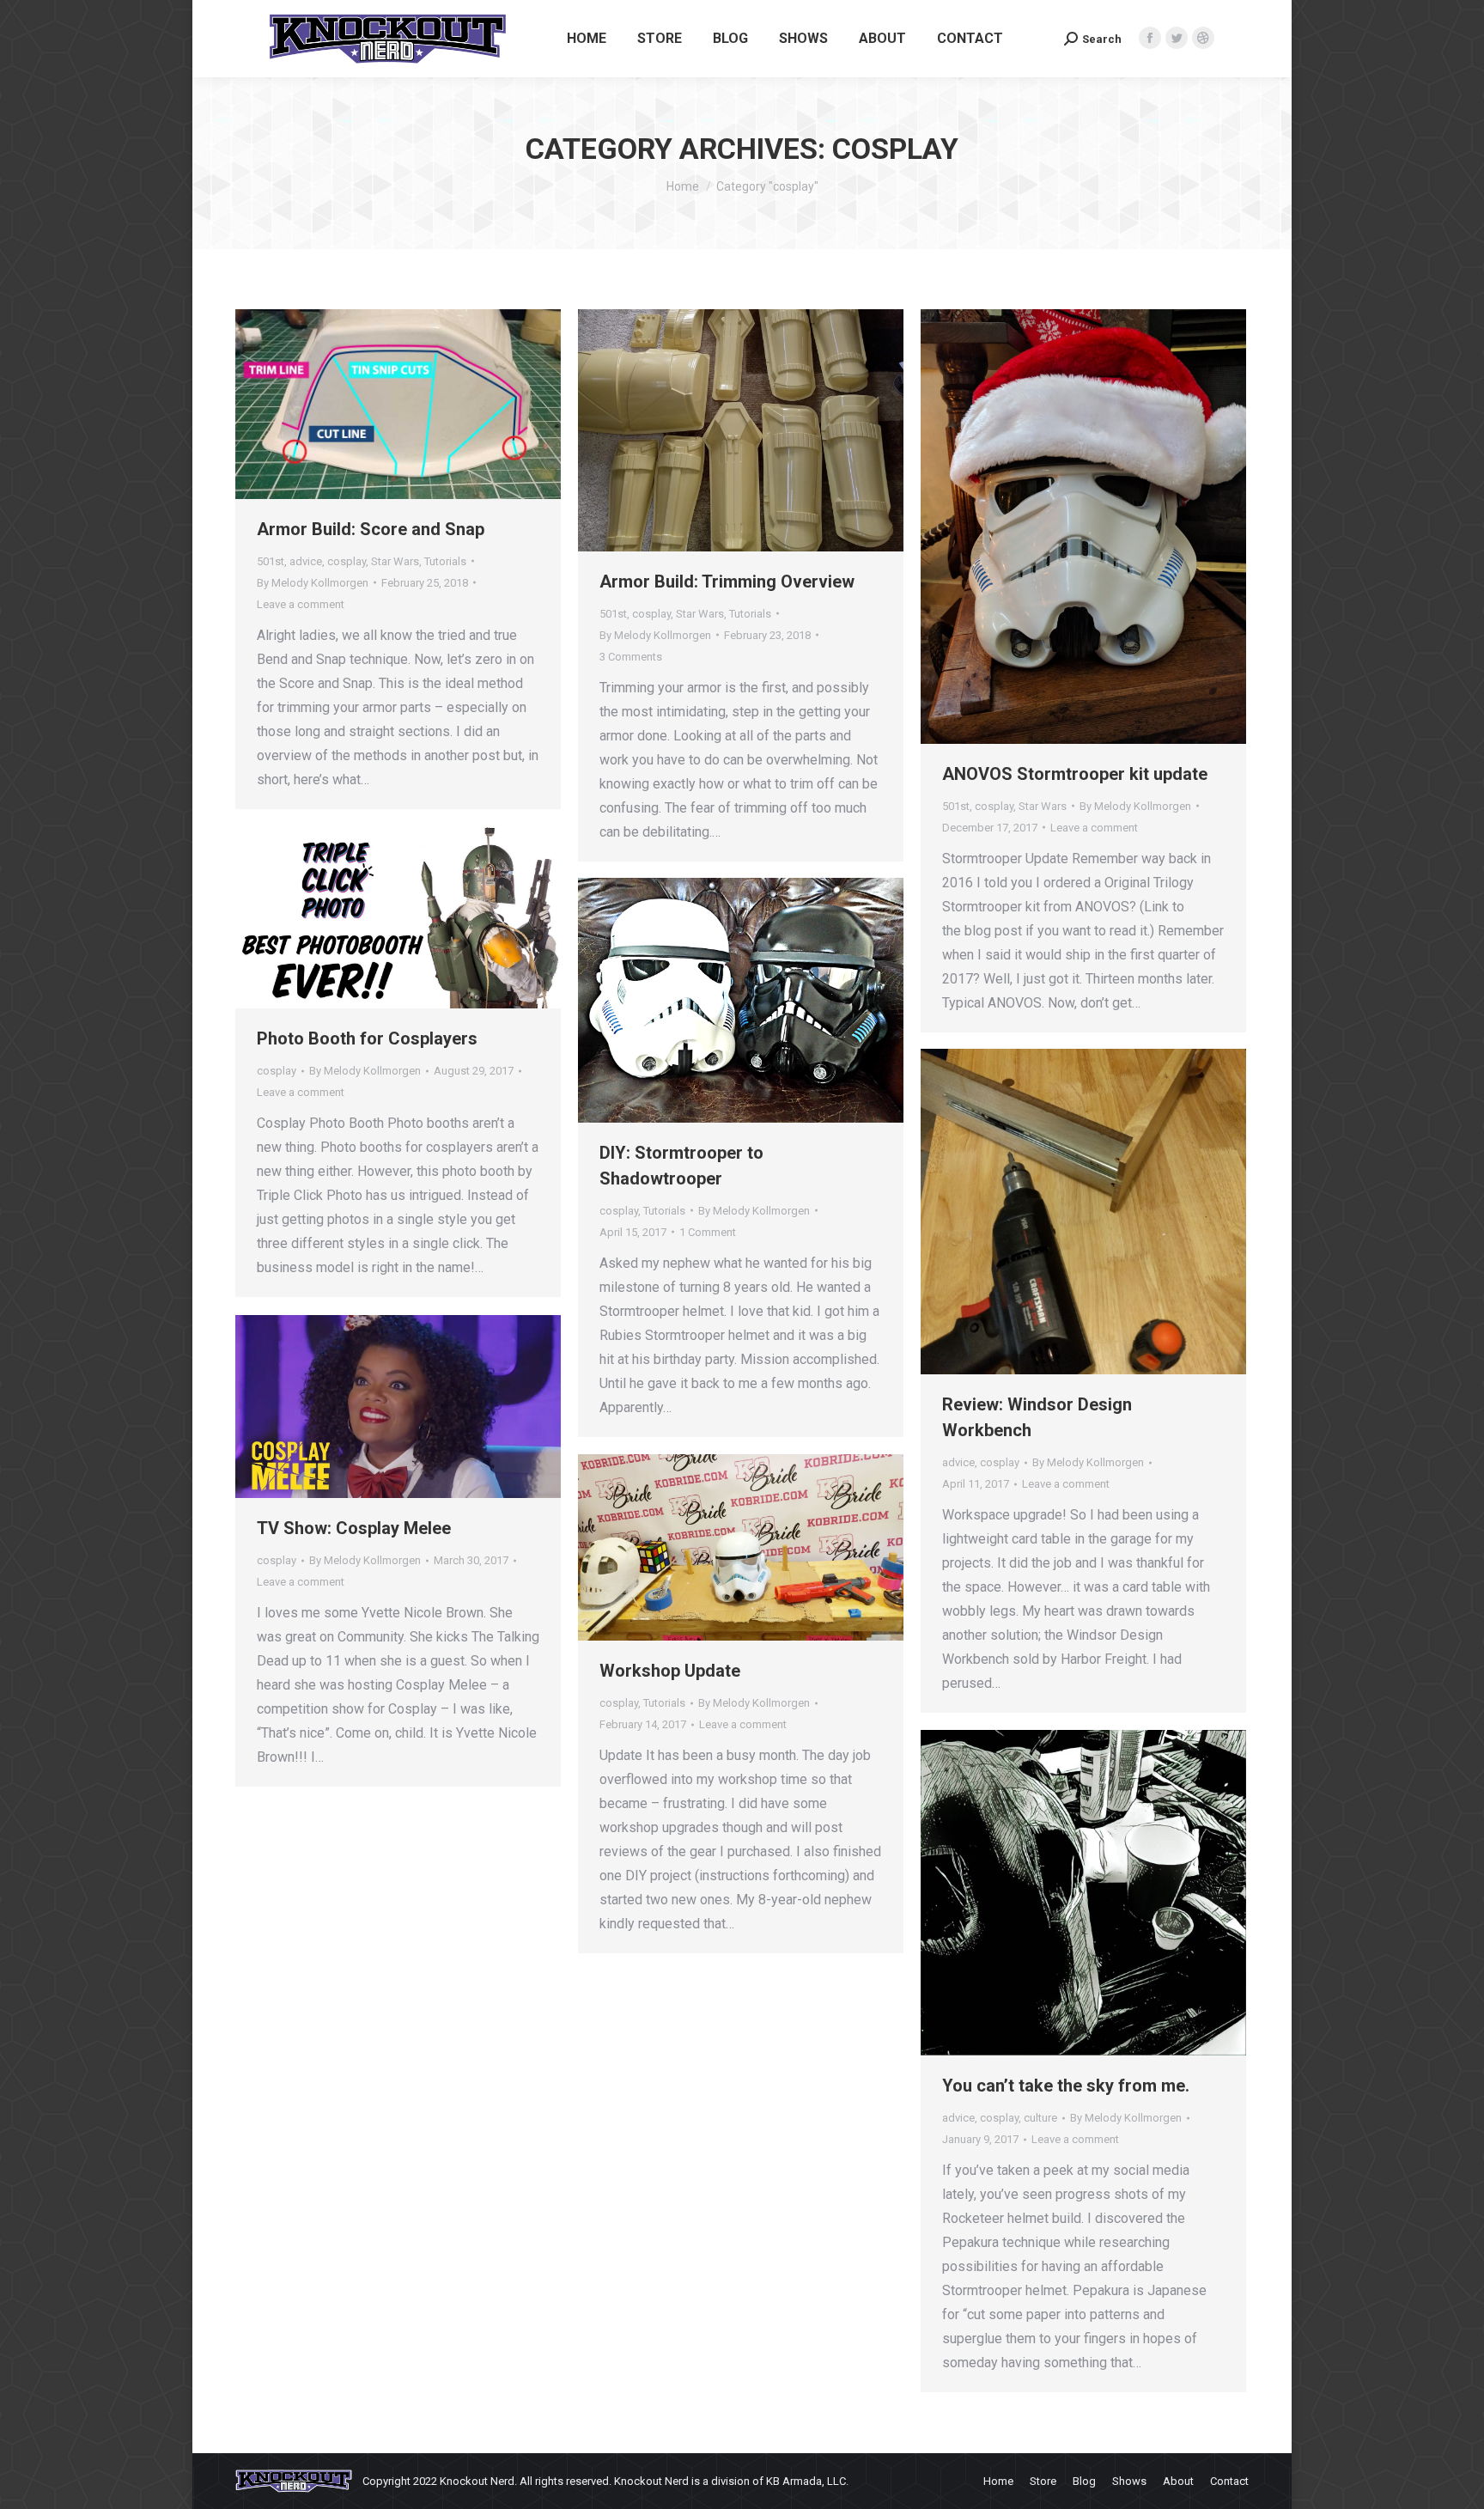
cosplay (347, 561)
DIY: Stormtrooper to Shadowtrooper (681, 1166)
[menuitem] (587, 39)
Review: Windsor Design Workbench (1037, 1417)
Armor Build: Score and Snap (371, 529)
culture (1040, 2118)
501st (271, 561)
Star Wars (395, 561)
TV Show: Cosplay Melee (354, 1528)
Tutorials (445, 561)
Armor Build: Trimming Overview (727, 582)
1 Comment (708, 1232)
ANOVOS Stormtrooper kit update (1075, 774)
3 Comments (631, 657)
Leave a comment (301, 604)
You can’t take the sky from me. (1066, 2086)
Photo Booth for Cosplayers (367, 1038)
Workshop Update (670, 1671)
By (313, 583)
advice (306, 561)
